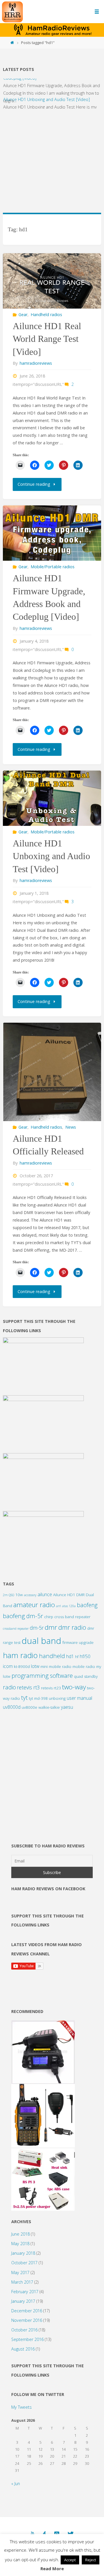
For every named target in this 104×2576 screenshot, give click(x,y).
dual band (41, 1641)
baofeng (87, 1605)
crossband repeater (16, 1629)
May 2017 (20, 2272)
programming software (42, 1675)
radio (9, 1687)
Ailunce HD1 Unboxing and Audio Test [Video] (47, 93)
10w (19, 1595)
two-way (74, 1687)
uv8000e (29, 1707)
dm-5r (37, 1628)
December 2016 (27, 2311)
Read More (52, 2568)
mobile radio (84, 1666)
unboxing (57, 1698)
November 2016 (27, 2320)
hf (77, 1657)
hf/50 (85, 1656)
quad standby (86, 1676)
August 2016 (23, 2349)
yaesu (67, 1707)
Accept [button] (70, 2560)
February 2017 (25, 2292)
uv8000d (12, 1707)
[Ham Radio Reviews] (12, 11)
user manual (79, 1698)
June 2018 (21, 2234)
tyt (24, 1698)
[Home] (12, 43)
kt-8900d (22, 1666)
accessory (30, 1595)
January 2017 (23, 2301)
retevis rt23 (51, 1688)
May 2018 (20, 2244)
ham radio (20, 1655)
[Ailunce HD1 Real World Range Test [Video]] (52, 281)
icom (8, 1666)
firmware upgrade (78, 1642)
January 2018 (23, 2253)
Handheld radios (46, 315)
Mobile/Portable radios (53, 567)
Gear (23, 315)
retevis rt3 (28, 1687)
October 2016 (24, 2330)
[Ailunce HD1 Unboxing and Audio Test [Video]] (52, 798)
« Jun (16, 2484)
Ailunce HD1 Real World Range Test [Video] (47, 339)
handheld (52, 1656)
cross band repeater (72, 1617)
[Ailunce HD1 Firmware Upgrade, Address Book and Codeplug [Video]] (52, 533)
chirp (49, 1617)
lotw (35, 1666)
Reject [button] (91, 2560)
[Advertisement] (52, 158)
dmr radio (72, 1627)
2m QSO (9, 1595)
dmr (51, 1627)
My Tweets (22, 2407)
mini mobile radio (56, 1666)
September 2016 (27, 2339)
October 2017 (24, 2263)
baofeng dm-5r (23, 1616)
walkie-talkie (49, 1707)
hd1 (70, 1656)
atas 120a (69, 1606)
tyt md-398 (38, 1698)
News (71, 1127)
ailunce (45, 1594)
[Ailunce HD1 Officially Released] (52, 1072)
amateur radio (34, 1605)
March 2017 (22, 2282)
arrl (58, 1606)
